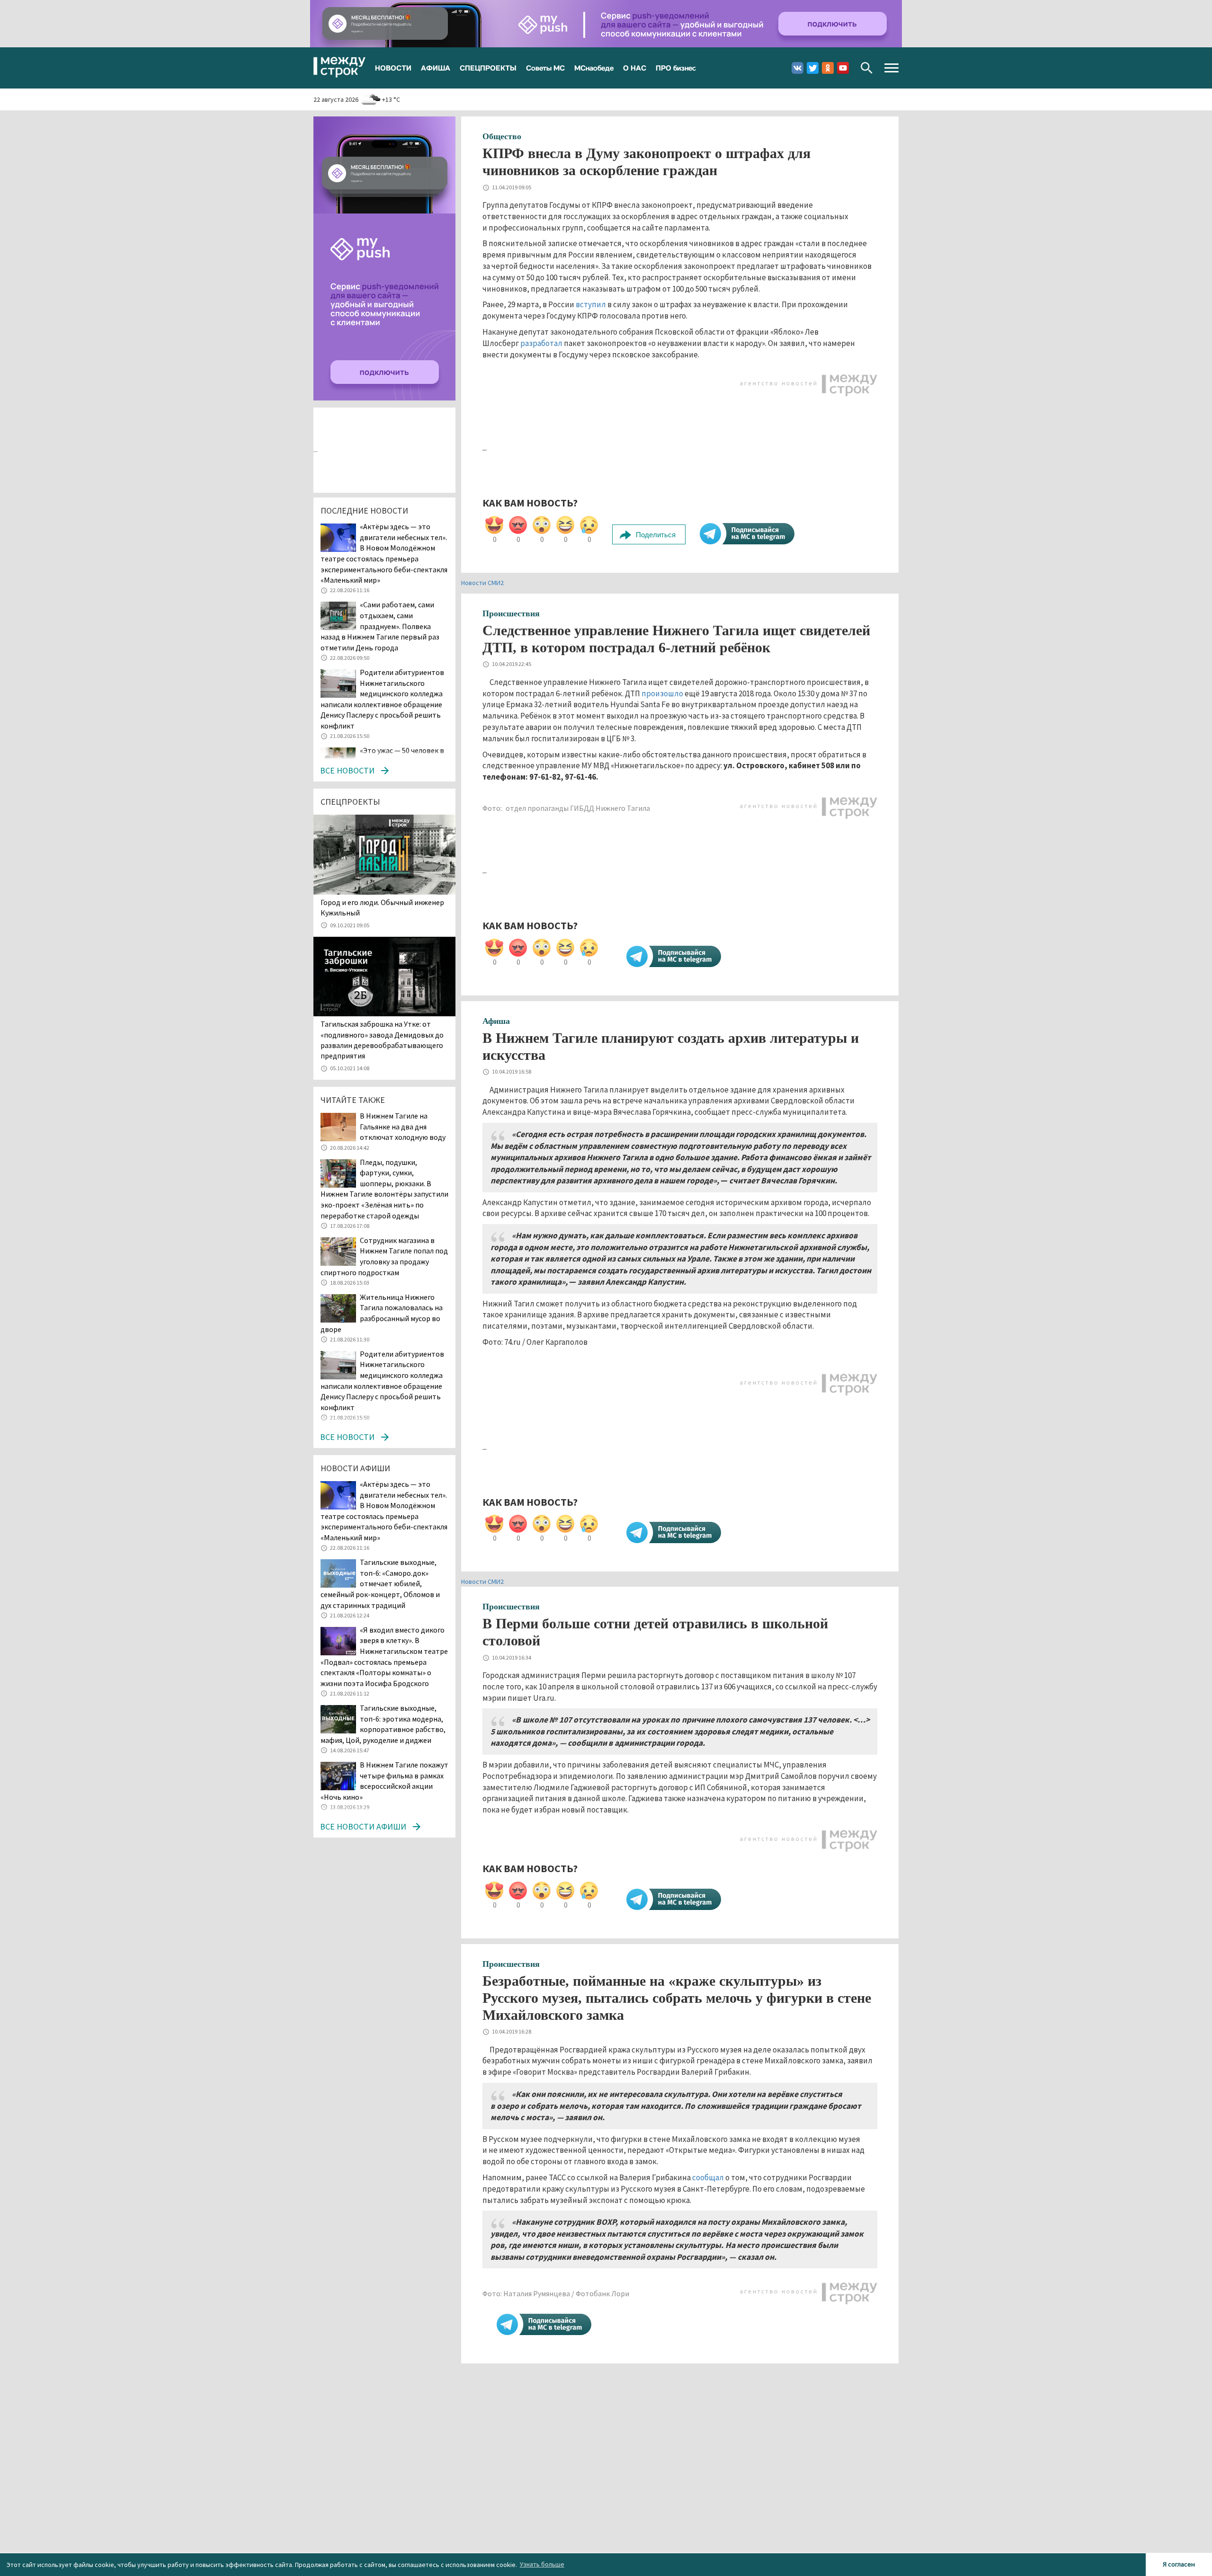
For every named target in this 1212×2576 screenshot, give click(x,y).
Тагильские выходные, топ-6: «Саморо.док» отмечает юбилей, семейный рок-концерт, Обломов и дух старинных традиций (380, 1583)
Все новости (347, 770)
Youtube (843, 68)
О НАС (635, 68)
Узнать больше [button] (542, 2564)
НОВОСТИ (393, 68)
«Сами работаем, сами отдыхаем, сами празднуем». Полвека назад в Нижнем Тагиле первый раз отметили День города (380, 626)
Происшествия (511, 613)
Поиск (867, 68)
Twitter (813, 68)
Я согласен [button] (1179, 2564)
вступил (591, 304)
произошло (662, 693)
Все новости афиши (363, 1826)
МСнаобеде (594, 68)
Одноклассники (828, 68)
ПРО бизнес (676, 68)
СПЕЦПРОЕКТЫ (488, 68)
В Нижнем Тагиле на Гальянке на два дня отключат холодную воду (403, 1126)
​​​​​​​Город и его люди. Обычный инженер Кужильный (382, 907)
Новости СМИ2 (482, 583)
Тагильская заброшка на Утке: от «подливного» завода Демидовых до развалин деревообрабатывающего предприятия (382, 1040)
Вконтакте (798, 68)
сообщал (708, 2177)
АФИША (436, 68)
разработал (541, 343)
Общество (502, 136)
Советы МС (545, 68)
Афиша (496, 1021)
